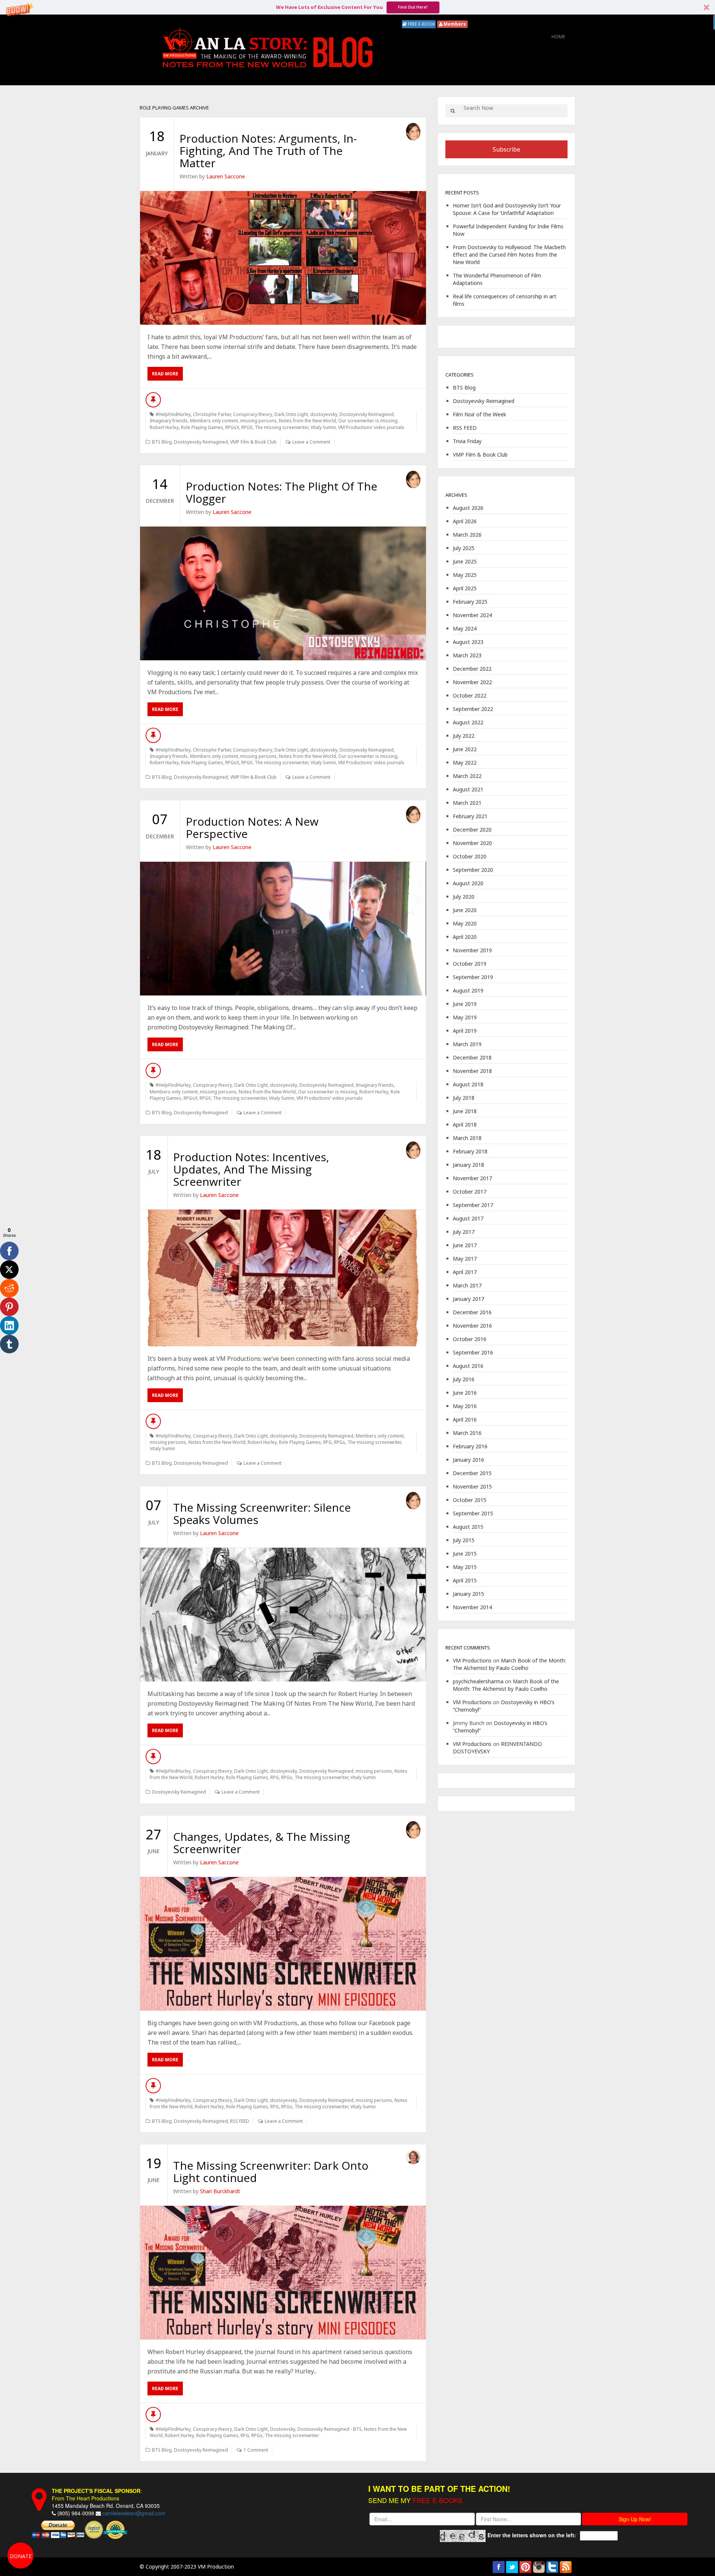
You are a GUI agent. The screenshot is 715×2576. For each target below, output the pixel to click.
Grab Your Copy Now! (358, 1325)
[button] (357, 1245)
